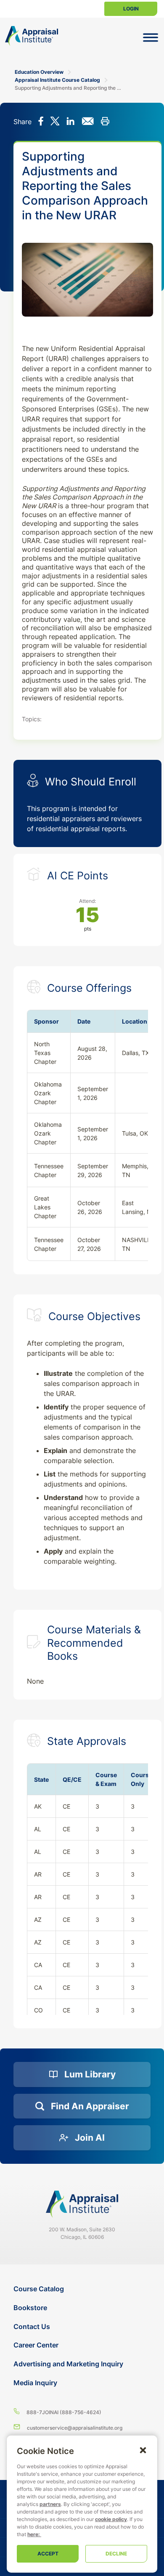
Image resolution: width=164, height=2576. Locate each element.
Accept (48, 2554)
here (33, 2534)
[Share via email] (88, 122)
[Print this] (105, 122)
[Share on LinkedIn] (70, 122)
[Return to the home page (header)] (32, 36)
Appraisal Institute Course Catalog (57, 80)
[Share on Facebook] (41, 122)
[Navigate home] (82, 2204)
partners (50, 2504)
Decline (116, 2554)
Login (131, 9)
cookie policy (111, 2519)
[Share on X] (55, 122)
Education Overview (39, 72)
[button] (143, 2450)
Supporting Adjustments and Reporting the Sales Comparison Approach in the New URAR (68, 88)
